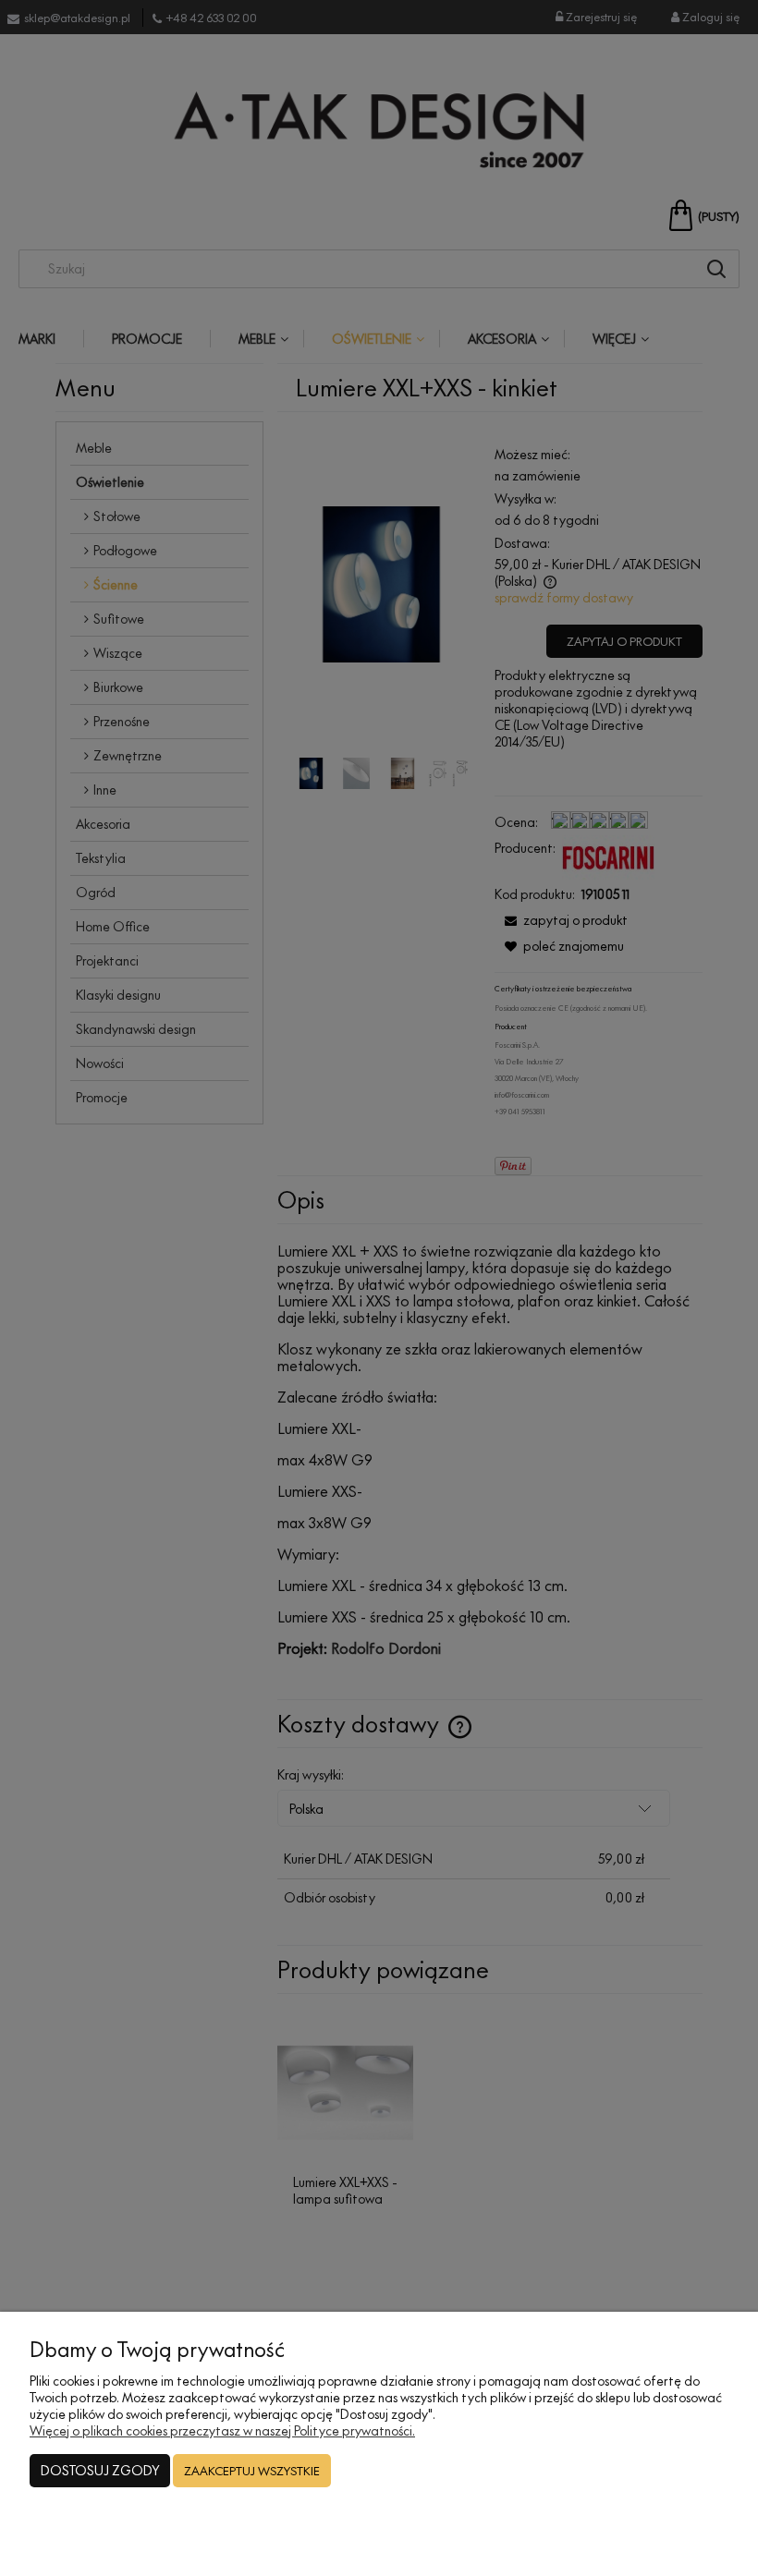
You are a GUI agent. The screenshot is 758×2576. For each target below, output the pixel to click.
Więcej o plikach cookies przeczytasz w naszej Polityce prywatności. (222, 2430)
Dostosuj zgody (100, 2470)
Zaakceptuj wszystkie (252, 2471)
